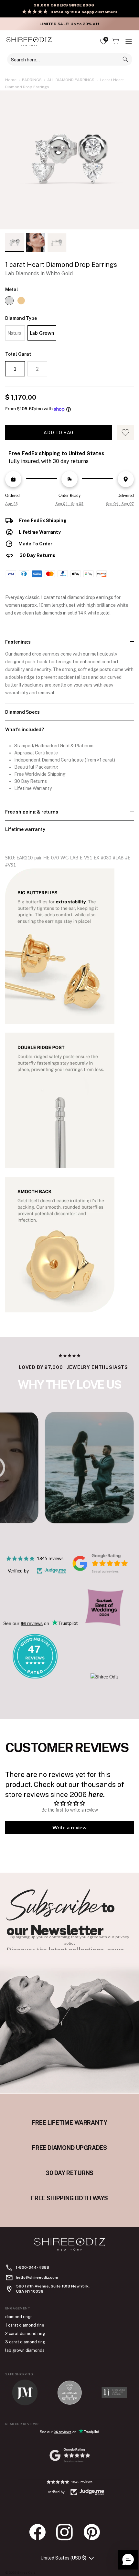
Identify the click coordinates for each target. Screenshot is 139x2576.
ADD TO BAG (59, 433)
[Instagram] (68, 2532)
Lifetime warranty (25, 829)
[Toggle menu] (129, 42)
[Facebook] (41, 2532)
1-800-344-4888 (32, 2267)
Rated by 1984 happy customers (84, 12)
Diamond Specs (22, 712)
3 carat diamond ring (25, 2342)
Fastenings (18, 642)
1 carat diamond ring (25, 2325)
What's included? (25, 730)
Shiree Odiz (26, 2572)
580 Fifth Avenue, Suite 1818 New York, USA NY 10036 (53, 2289)
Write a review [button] (69, 1827)
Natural (15, 333)
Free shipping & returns (32, 812)
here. (96, 1794)
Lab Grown (42, 333)
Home (11, 80)
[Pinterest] (95, 2532)
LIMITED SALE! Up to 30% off (69, 24)
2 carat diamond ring (25, 2334)
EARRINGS (32, 80)
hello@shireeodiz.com (37, 2277)
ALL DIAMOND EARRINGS (71, 80)
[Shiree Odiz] (29, 42)
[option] (69, 160)
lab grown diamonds (25, 2350)
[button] (128, 2560)
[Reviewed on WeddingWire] (35, 1677)
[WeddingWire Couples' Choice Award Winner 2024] (104, 1677)
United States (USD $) (63, 2558)
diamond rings (19, 2317)
